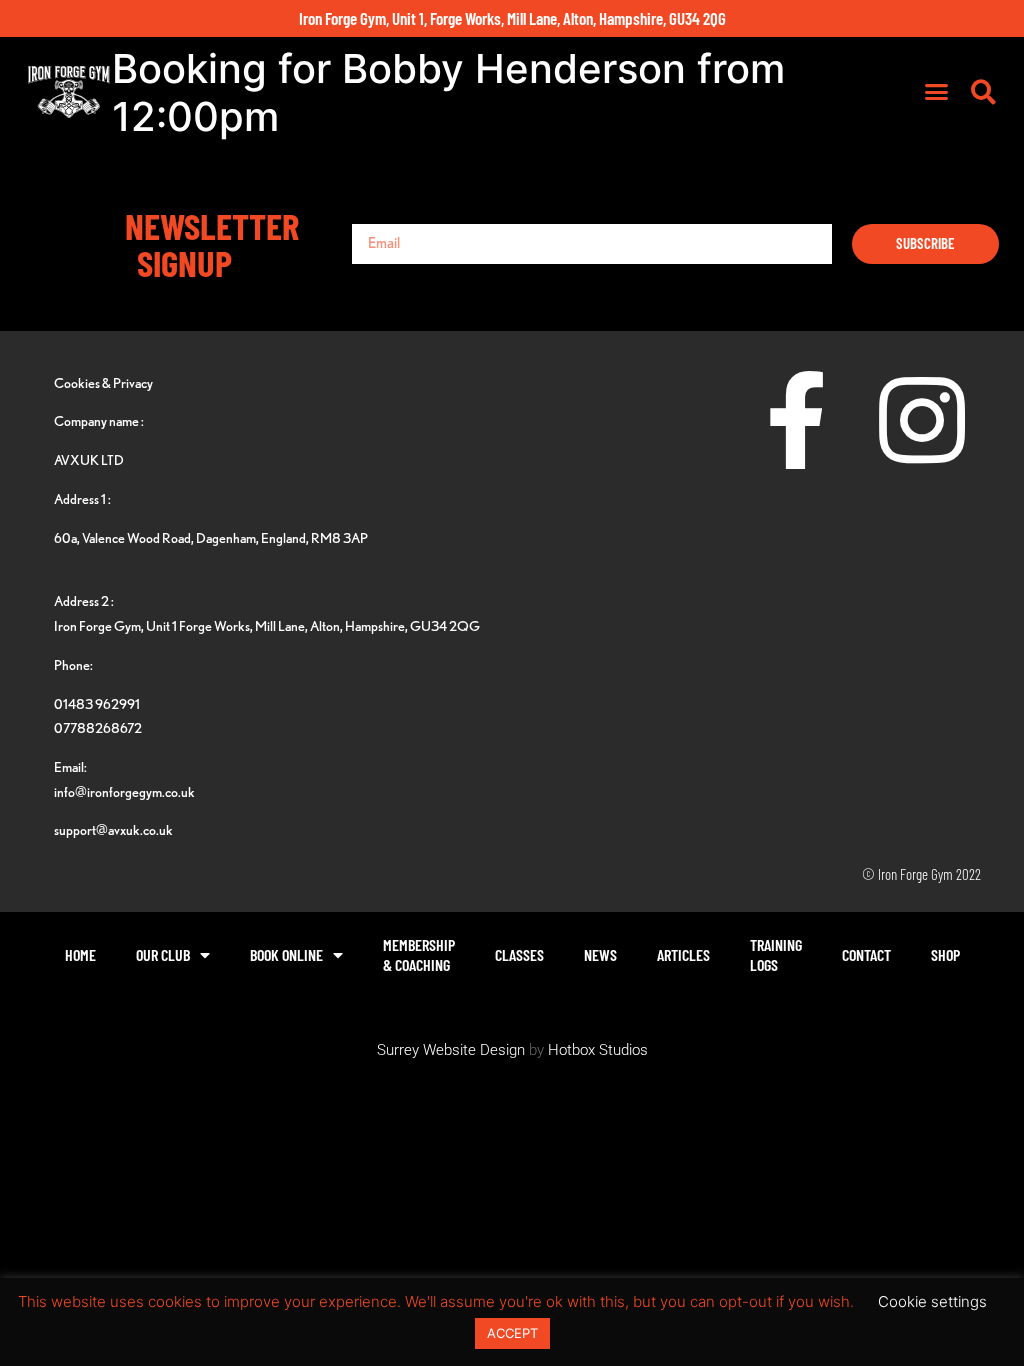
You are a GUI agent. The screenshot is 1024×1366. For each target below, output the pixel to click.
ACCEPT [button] (512, 1333)
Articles (683, 954)
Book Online (286, 954)
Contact (866, 954)
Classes (519, 954)
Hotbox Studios (598, 1050)
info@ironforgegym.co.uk (124, 791)
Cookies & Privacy (103, 382)
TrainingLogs (776, 954)
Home (80, 954)
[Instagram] (922, 420)
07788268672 (98, 727)
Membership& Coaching (419, 954)
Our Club (163, 954)
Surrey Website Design (451, 1050)
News (600, 954)
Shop (945, 954)
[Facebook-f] (797, 420)
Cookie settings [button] (932, 1301)
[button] (936, 92)
